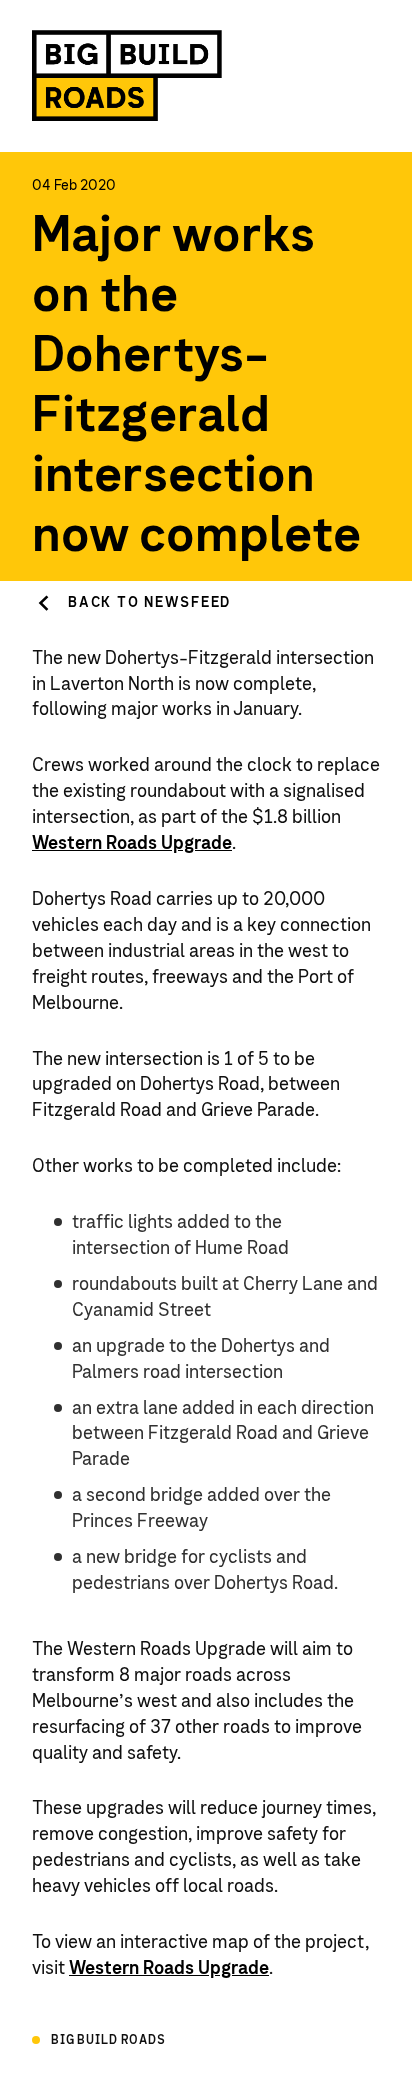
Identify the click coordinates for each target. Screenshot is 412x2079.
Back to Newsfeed (149, 603)
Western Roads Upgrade (132, 844)
